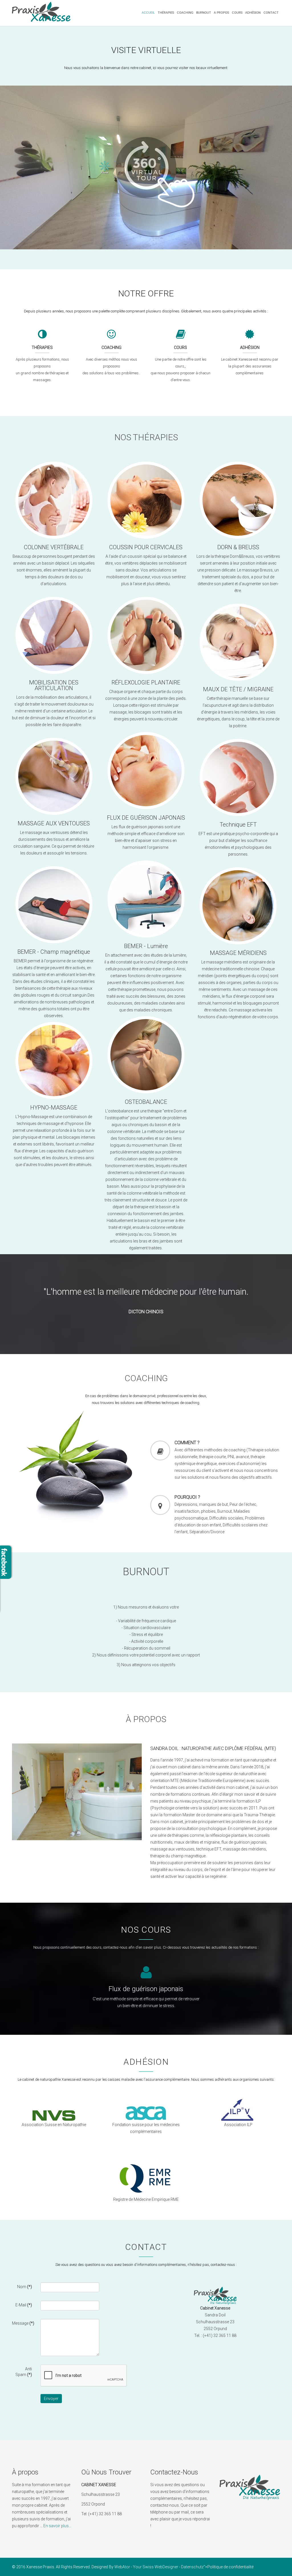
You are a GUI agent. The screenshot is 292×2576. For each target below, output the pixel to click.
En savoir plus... (57, 2526)
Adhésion (253, 13)
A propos (221, 13)
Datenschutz (192, 2567)
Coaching (185, 13)
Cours (237, 13)
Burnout (204, 13)
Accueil (148, 13)
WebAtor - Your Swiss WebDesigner (146, 2567)
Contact (271, 13)
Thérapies (166, 13)
